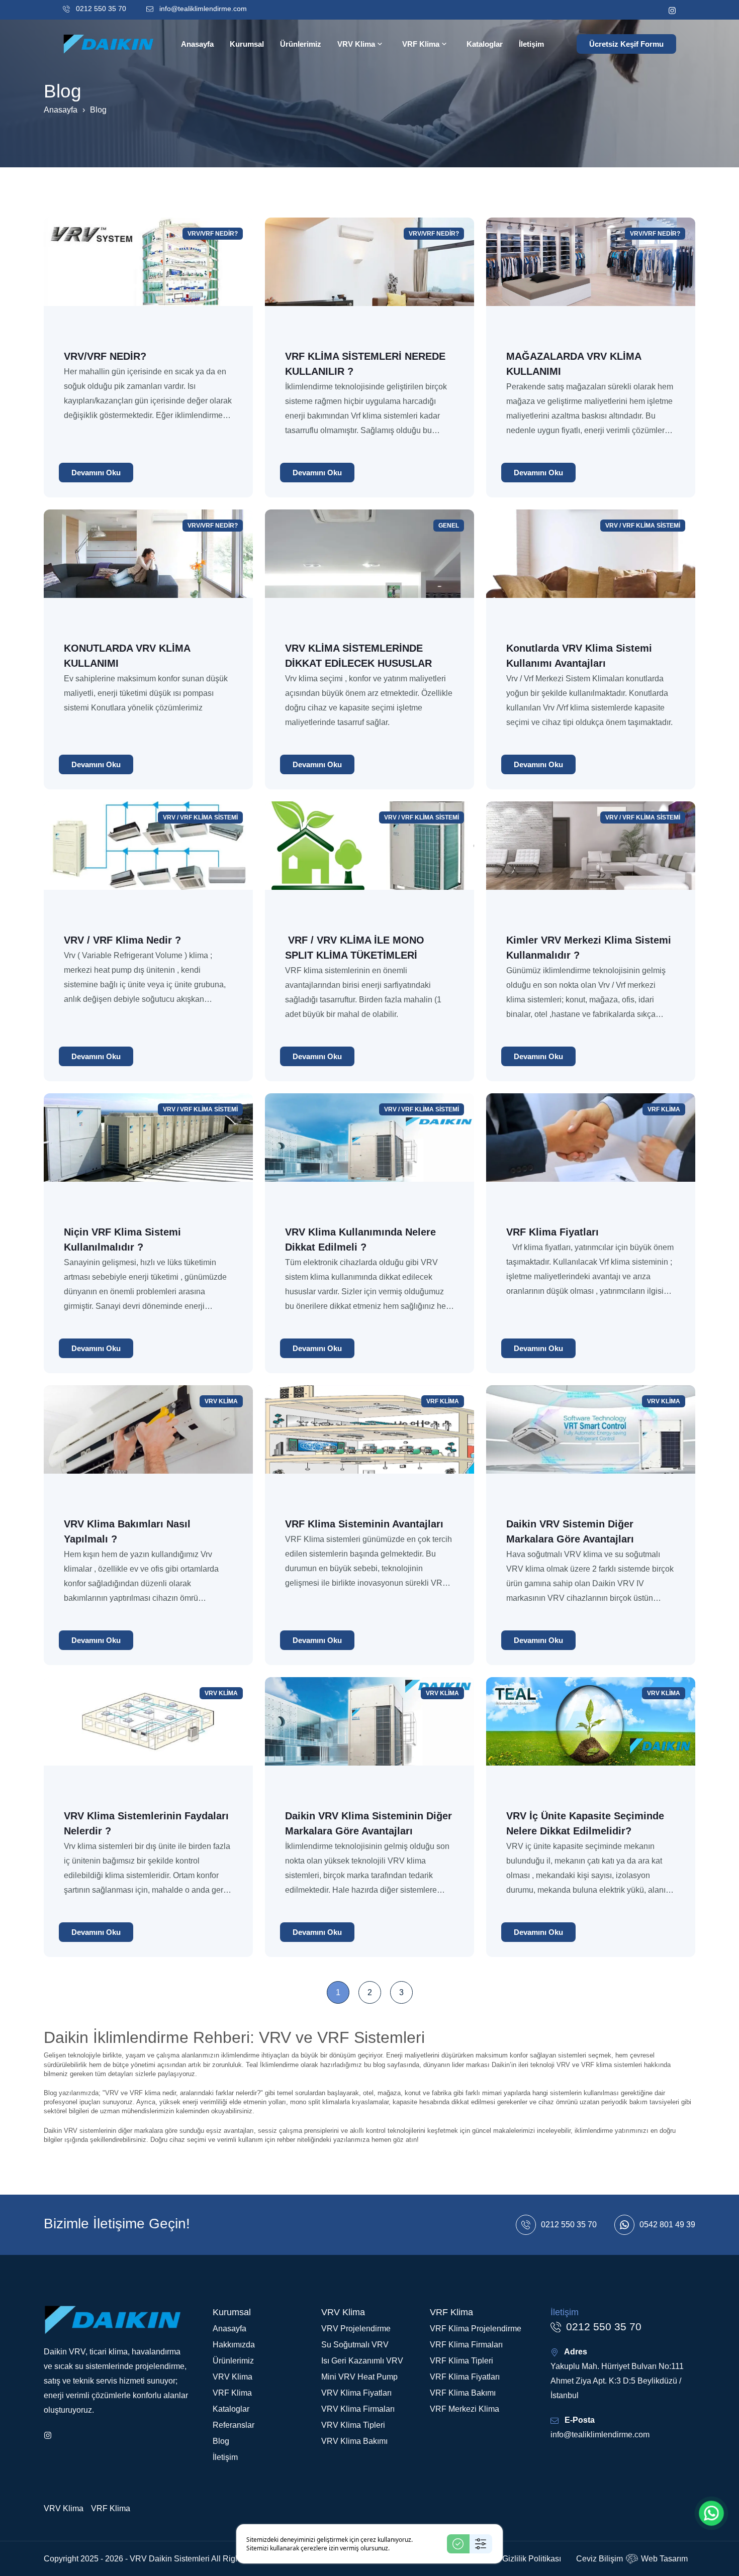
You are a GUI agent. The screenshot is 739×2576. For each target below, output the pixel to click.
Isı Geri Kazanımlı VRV (362, 2361)
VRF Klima (664, 1109)
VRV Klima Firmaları (358, 2409)
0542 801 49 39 (667, 2225)
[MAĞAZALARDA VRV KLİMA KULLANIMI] (591, 276)
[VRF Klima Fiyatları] (591, 1152)
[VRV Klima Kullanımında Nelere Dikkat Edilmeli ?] (369, 1152)
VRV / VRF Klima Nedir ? (122, 940)
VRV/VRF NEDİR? (213, 234)
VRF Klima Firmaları (466, 2345)
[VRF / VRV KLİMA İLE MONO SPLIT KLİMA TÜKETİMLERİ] (369, 860)
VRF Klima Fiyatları (552, 1232)
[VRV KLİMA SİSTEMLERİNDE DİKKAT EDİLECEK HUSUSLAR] (369, 568)
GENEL (449, 526)
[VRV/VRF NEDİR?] (148, 276)
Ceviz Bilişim (599, 2559)
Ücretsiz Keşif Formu (626, 44)
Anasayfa (61, 110)
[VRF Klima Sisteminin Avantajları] (369, 1444)
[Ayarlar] (481, 2544)
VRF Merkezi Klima (465, 2409)
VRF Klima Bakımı (463, 2393)
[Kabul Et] (458, 2544)
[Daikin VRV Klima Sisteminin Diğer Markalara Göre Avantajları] (369, 1736)
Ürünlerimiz (233, 2361)
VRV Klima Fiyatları (356, 2393)
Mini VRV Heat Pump (359, 2377)
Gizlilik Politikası (532, 2559)
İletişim (225, 2457)
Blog (221, 2441)
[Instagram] (672, 10)
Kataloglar (231, 2409)
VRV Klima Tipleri (353, 2425)
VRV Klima (221, 1401)
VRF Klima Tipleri (461, 2361)
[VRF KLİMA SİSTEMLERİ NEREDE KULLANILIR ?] (369, 276)
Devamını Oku (96, 473)
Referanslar (234, 2425)
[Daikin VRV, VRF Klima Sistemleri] (111, 43)
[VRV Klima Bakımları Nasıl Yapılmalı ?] (148, 1444)
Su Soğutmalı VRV (355, 2345)
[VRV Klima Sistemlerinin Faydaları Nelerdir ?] (148, 1736)
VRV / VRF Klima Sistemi (643, 526)
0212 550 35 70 (100, 9)
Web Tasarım (664, 2559)
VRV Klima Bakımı (354, 2441)
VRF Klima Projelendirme (476, 2329)
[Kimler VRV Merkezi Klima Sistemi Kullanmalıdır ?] (591, 860)
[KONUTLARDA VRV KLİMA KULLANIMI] (148, 568)
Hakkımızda (234, 2345)
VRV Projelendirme (356, 2329)
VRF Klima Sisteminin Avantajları (364, 1524)
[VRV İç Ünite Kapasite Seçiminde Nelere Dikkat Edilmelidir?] (591, 1736)
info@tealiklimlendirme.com (202, 9)
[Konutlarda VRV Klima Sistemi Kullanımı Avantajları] (591, 568)
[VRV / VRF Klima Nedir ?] (148, 860)
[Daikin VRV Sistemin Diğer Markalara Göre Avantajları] (591, 1444)
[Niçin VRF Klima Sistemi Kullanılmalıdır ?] (148, 1152)
